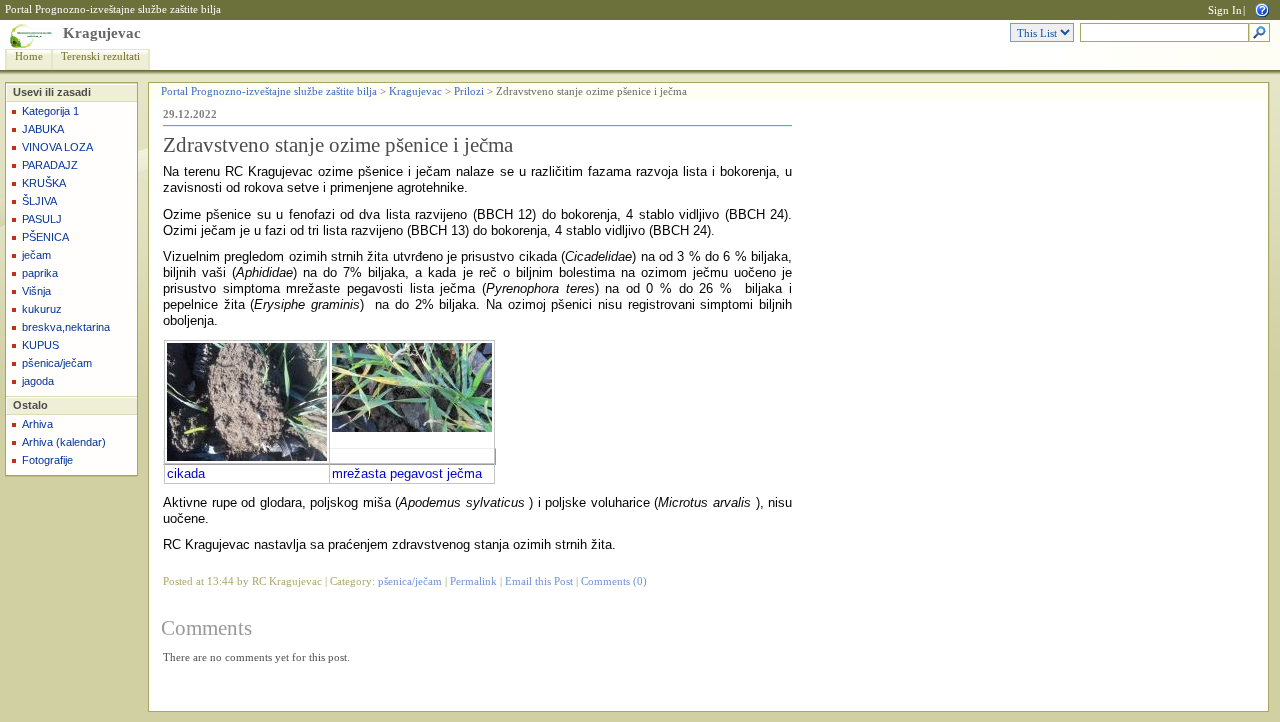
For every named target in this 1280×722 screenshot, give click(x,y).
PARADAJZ (50, 165)
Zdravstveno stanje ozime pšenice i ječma (338, 145)
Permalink (473, 581)
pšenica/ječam (57, 363)
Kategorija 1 (50, 111)
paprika (40, 273)
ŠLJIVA (39, 201)
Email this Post (539, 581)
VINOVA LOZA (57, 147)
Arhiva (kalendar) (64, 442)
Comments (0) (614, 581)
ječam (36, 255)
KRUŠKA (44, 183)
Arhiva (37, 424)
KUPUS (40, 345)
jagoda (38, 381)
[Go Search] (1259, 33)
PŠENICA (45, 237)
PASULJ (42, 219)
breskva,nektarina (66, 327)
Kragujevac (102, 33)
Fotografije (47, 460)
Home (29, 56)
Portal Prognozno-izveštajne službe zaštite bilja (113, 9)
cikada (186, 473)
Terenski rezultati (100, 56)
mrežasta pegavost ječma (407, 473)
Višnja (36, 291)
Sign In (1225, 10)
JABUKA (43, 129)
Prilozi (469, 91)
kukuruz (42, 309)
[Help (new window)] (1262, 8)
